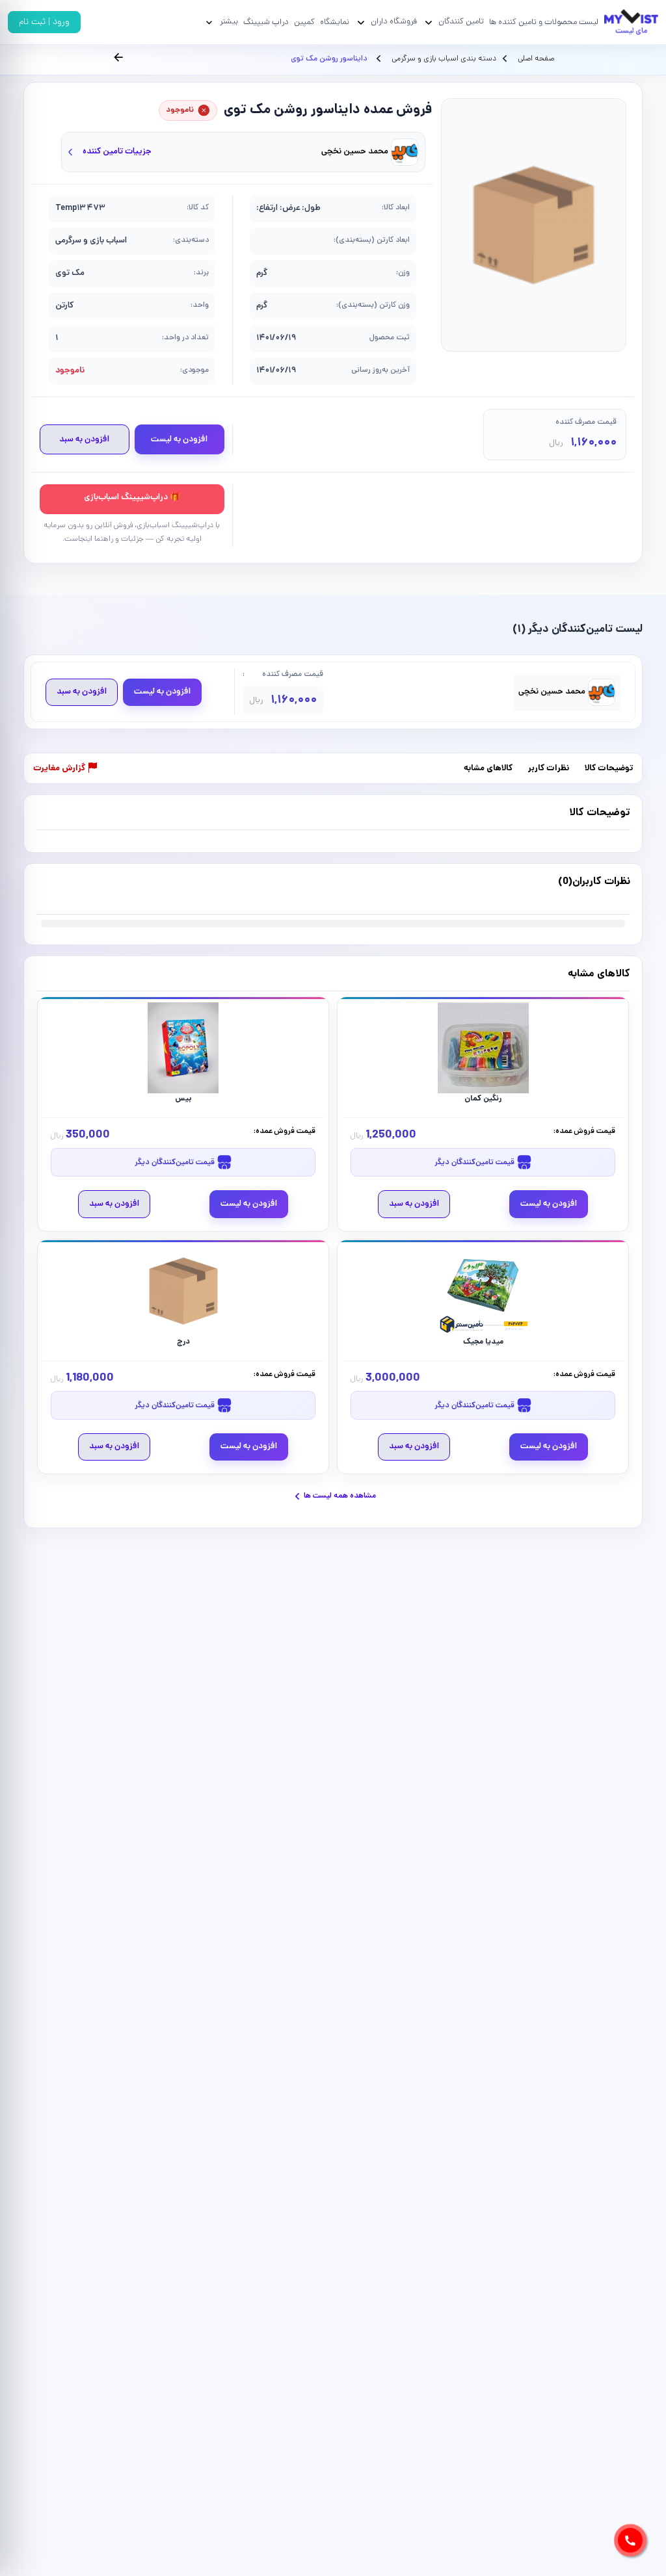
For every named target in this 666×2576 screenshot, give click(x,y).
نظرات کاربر (549, 769)
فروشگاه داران (394, 22)
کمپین (304, 22)
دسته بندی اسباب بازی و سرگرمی (443, 59)
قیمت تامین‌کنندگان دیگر (475, 1163)
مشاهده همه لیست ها (340, 1496)
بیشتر (229, 22)
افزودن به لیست (179, 440)
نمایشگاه (335, 22)
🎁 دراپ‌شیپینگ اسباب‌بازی (132, 498)
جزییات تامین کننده (117, 152)
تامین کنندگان (461, 22)
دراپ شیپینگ (266, 22)
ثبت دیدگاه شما (61, 890)
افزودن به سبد (84, 440)
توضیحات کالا (609, 769)
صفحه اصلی (536, 59)
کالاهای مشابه (488, 769)
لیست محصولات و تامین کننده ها (544, 22)
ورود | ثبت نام (44, 22)
